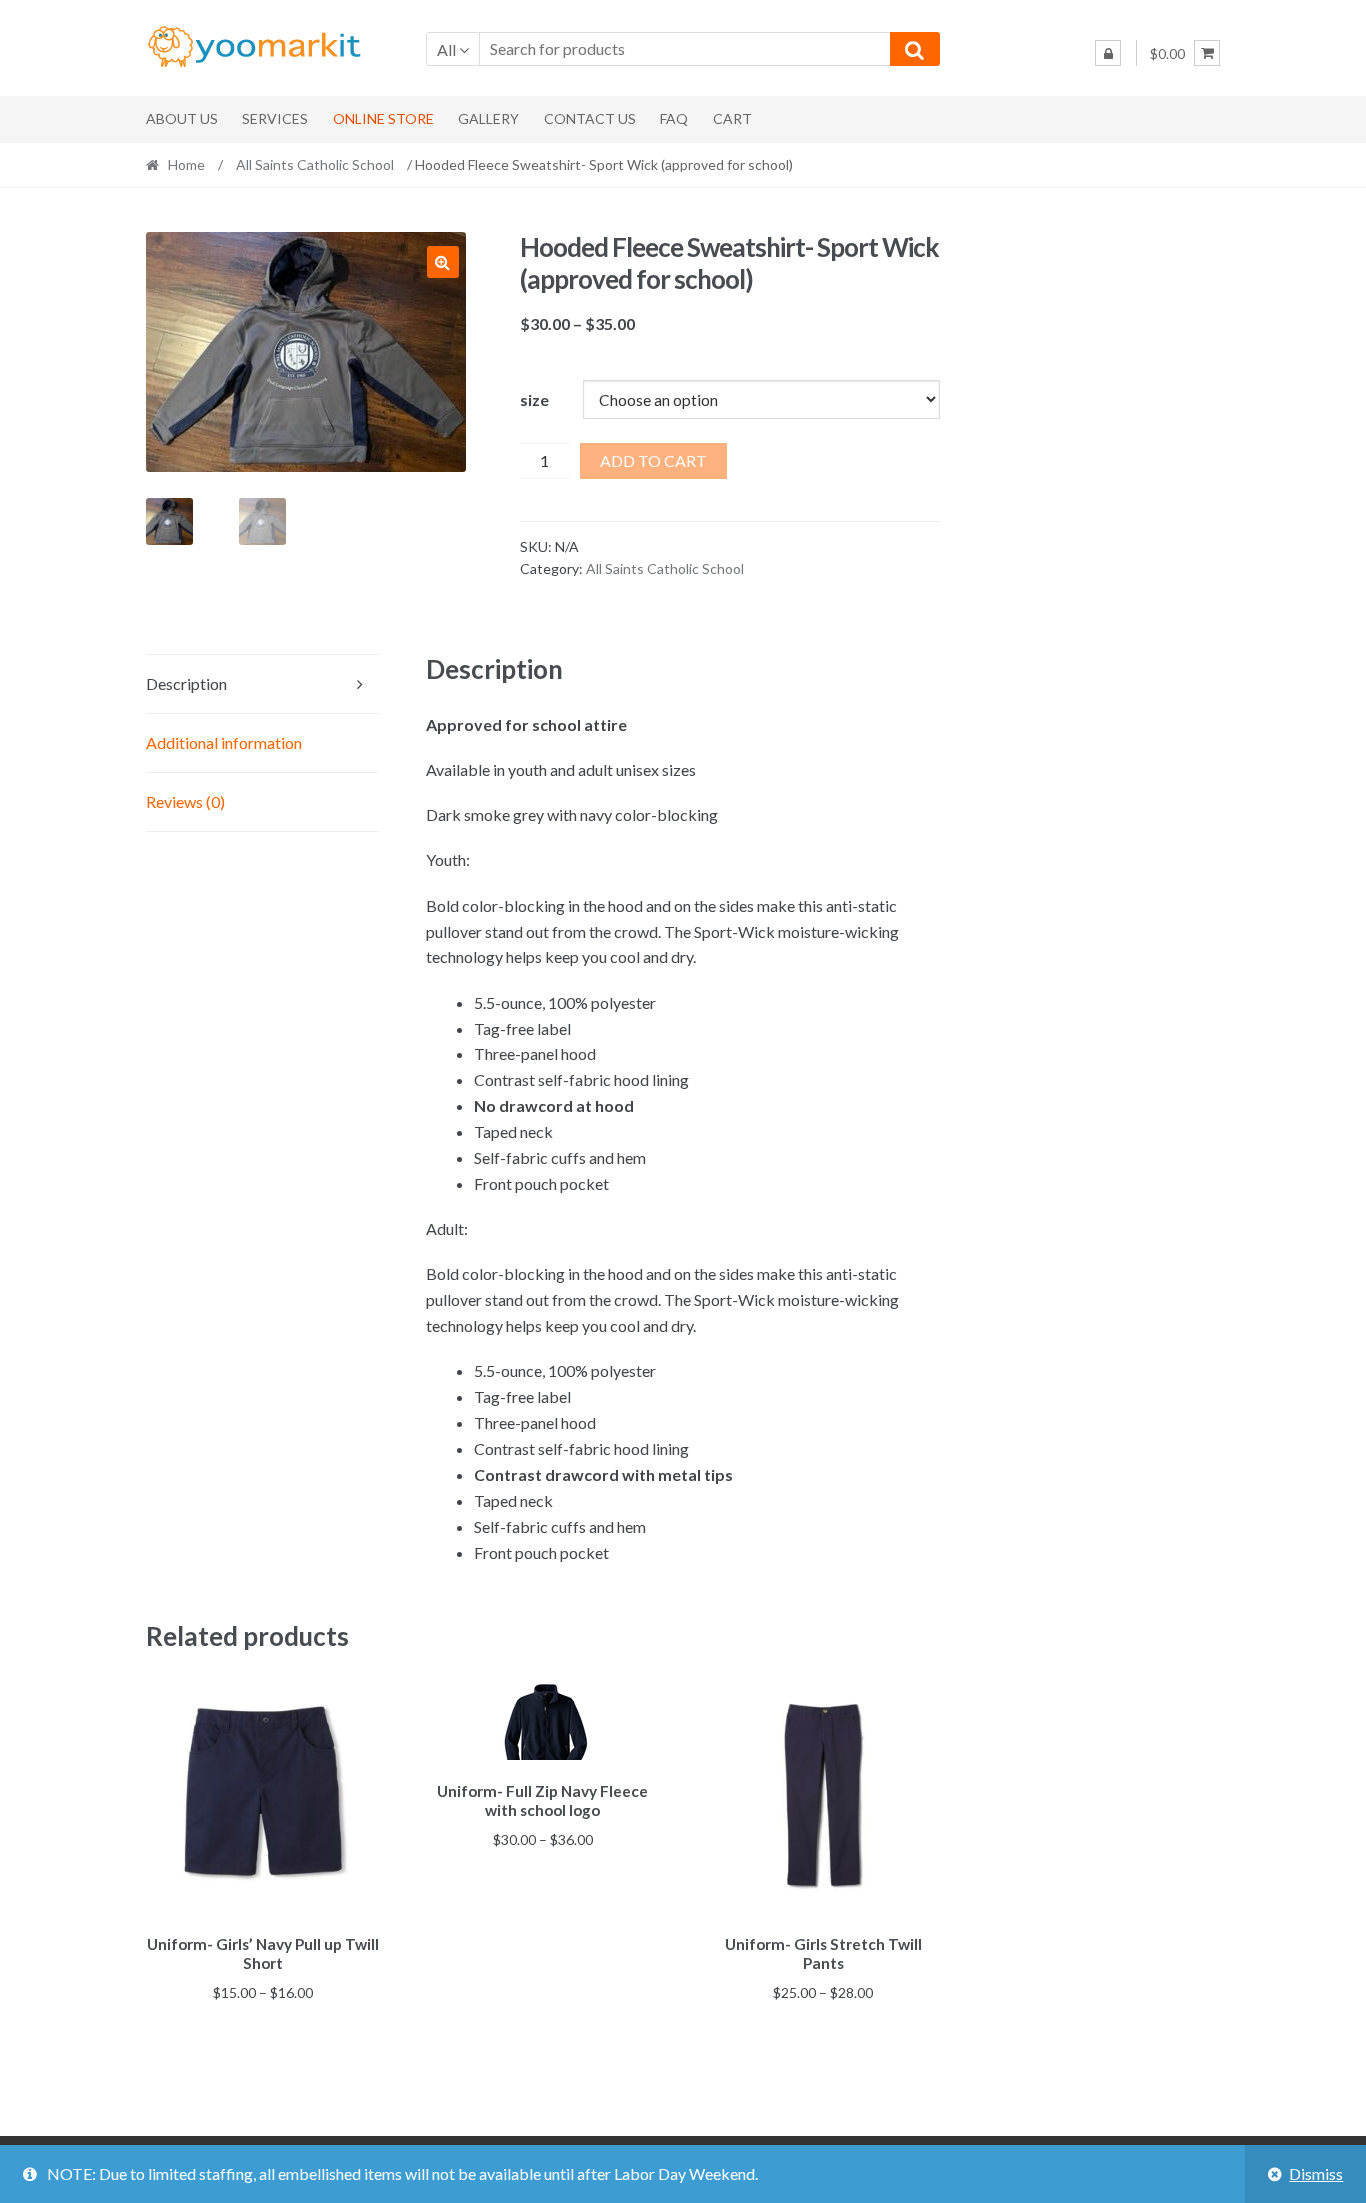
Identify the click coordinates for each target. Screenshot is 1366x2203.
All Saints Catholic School (315, 164)
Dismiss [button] (1316, 2173)
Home (186, 164)
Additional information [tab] (224, 742)
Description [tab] (186, 683)
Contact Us (590, 118)
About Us (182, 118)
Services (275, 118)
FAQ (674, 118)
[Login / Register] (1108, 53)
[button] (443, 262)
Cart (732, 118)
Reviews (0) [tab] (185, 801)
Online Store (383, 118)
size (534, 399)
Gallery (488, 118)
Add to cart (653, 460)
